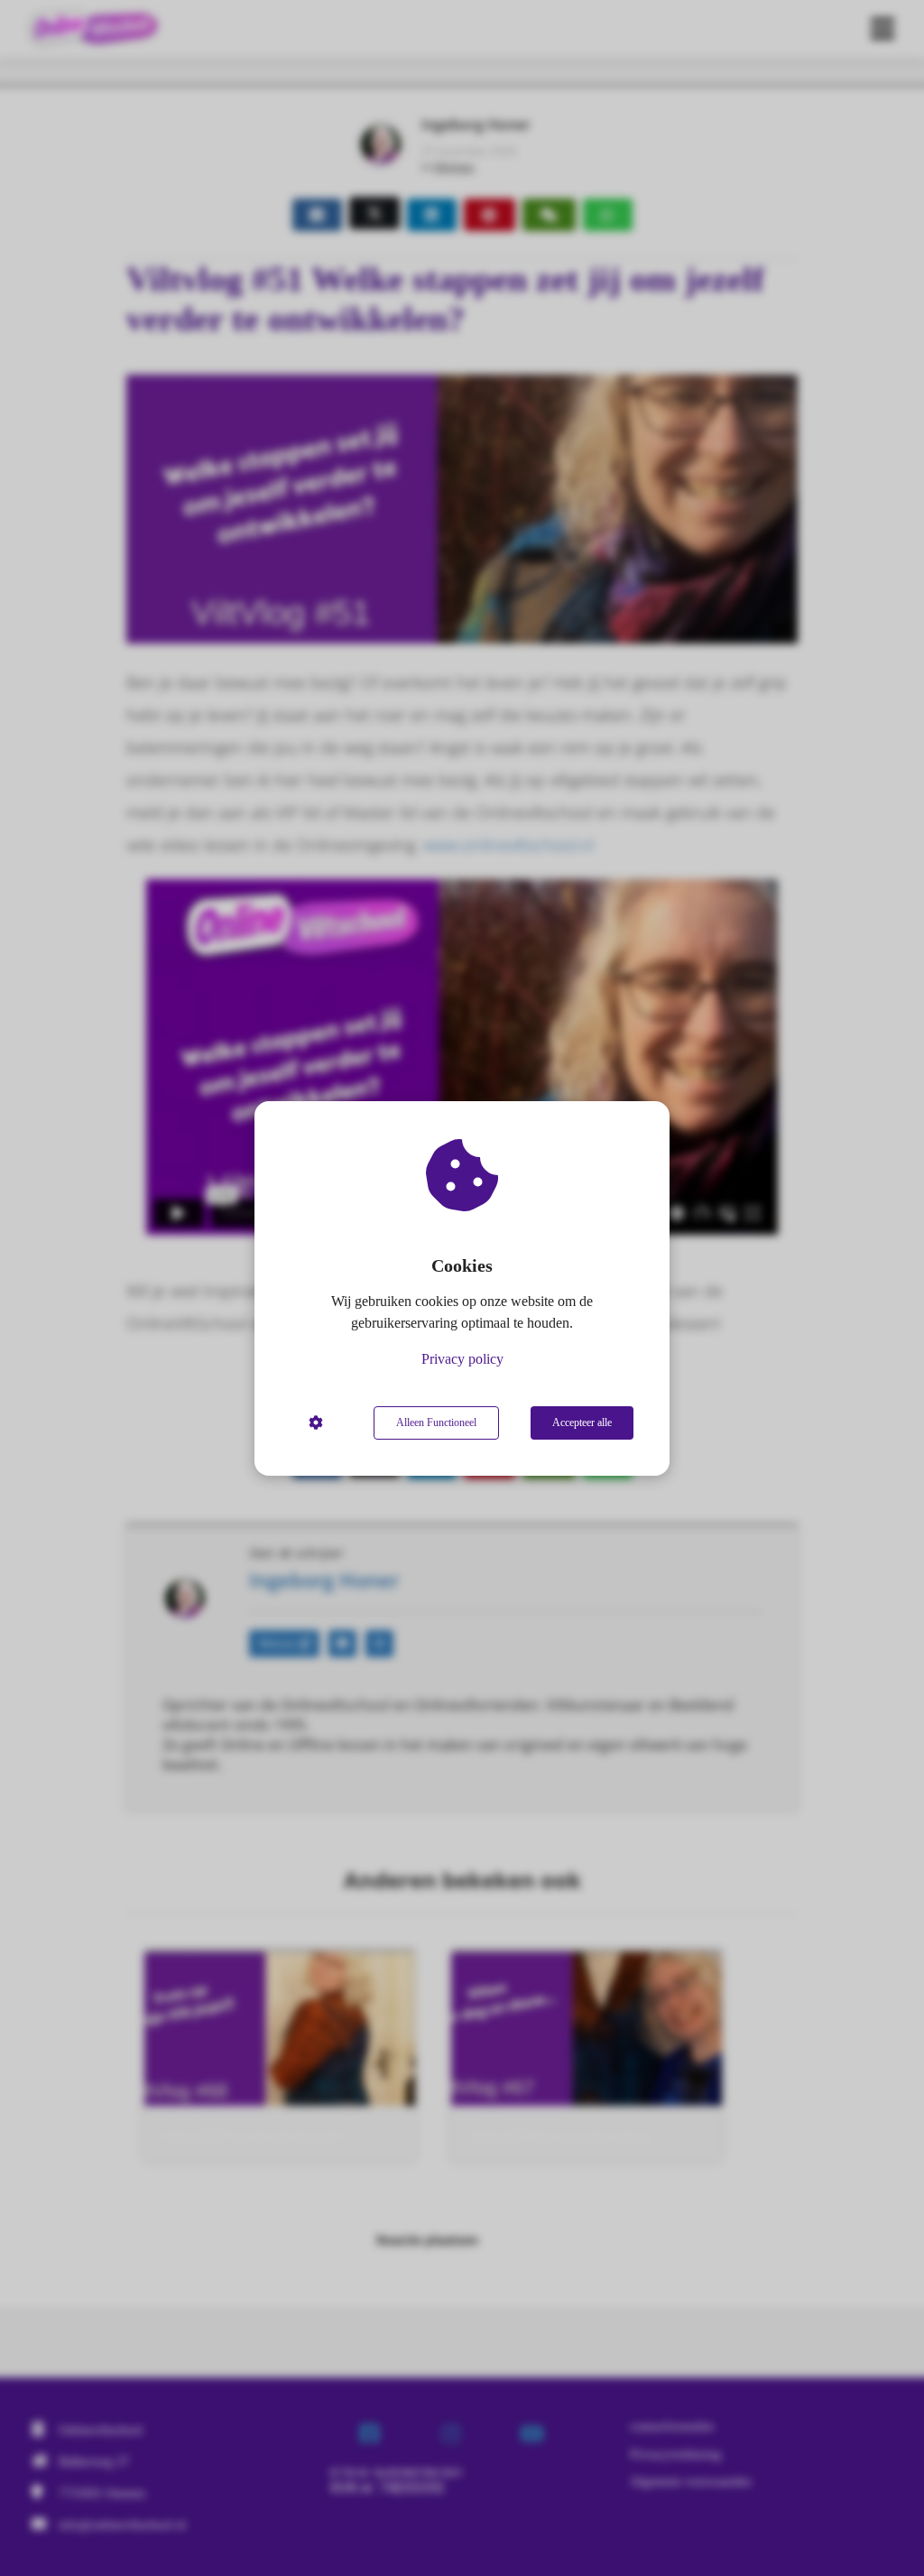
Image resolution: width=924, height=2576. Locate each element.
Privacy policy (462, 1359)
